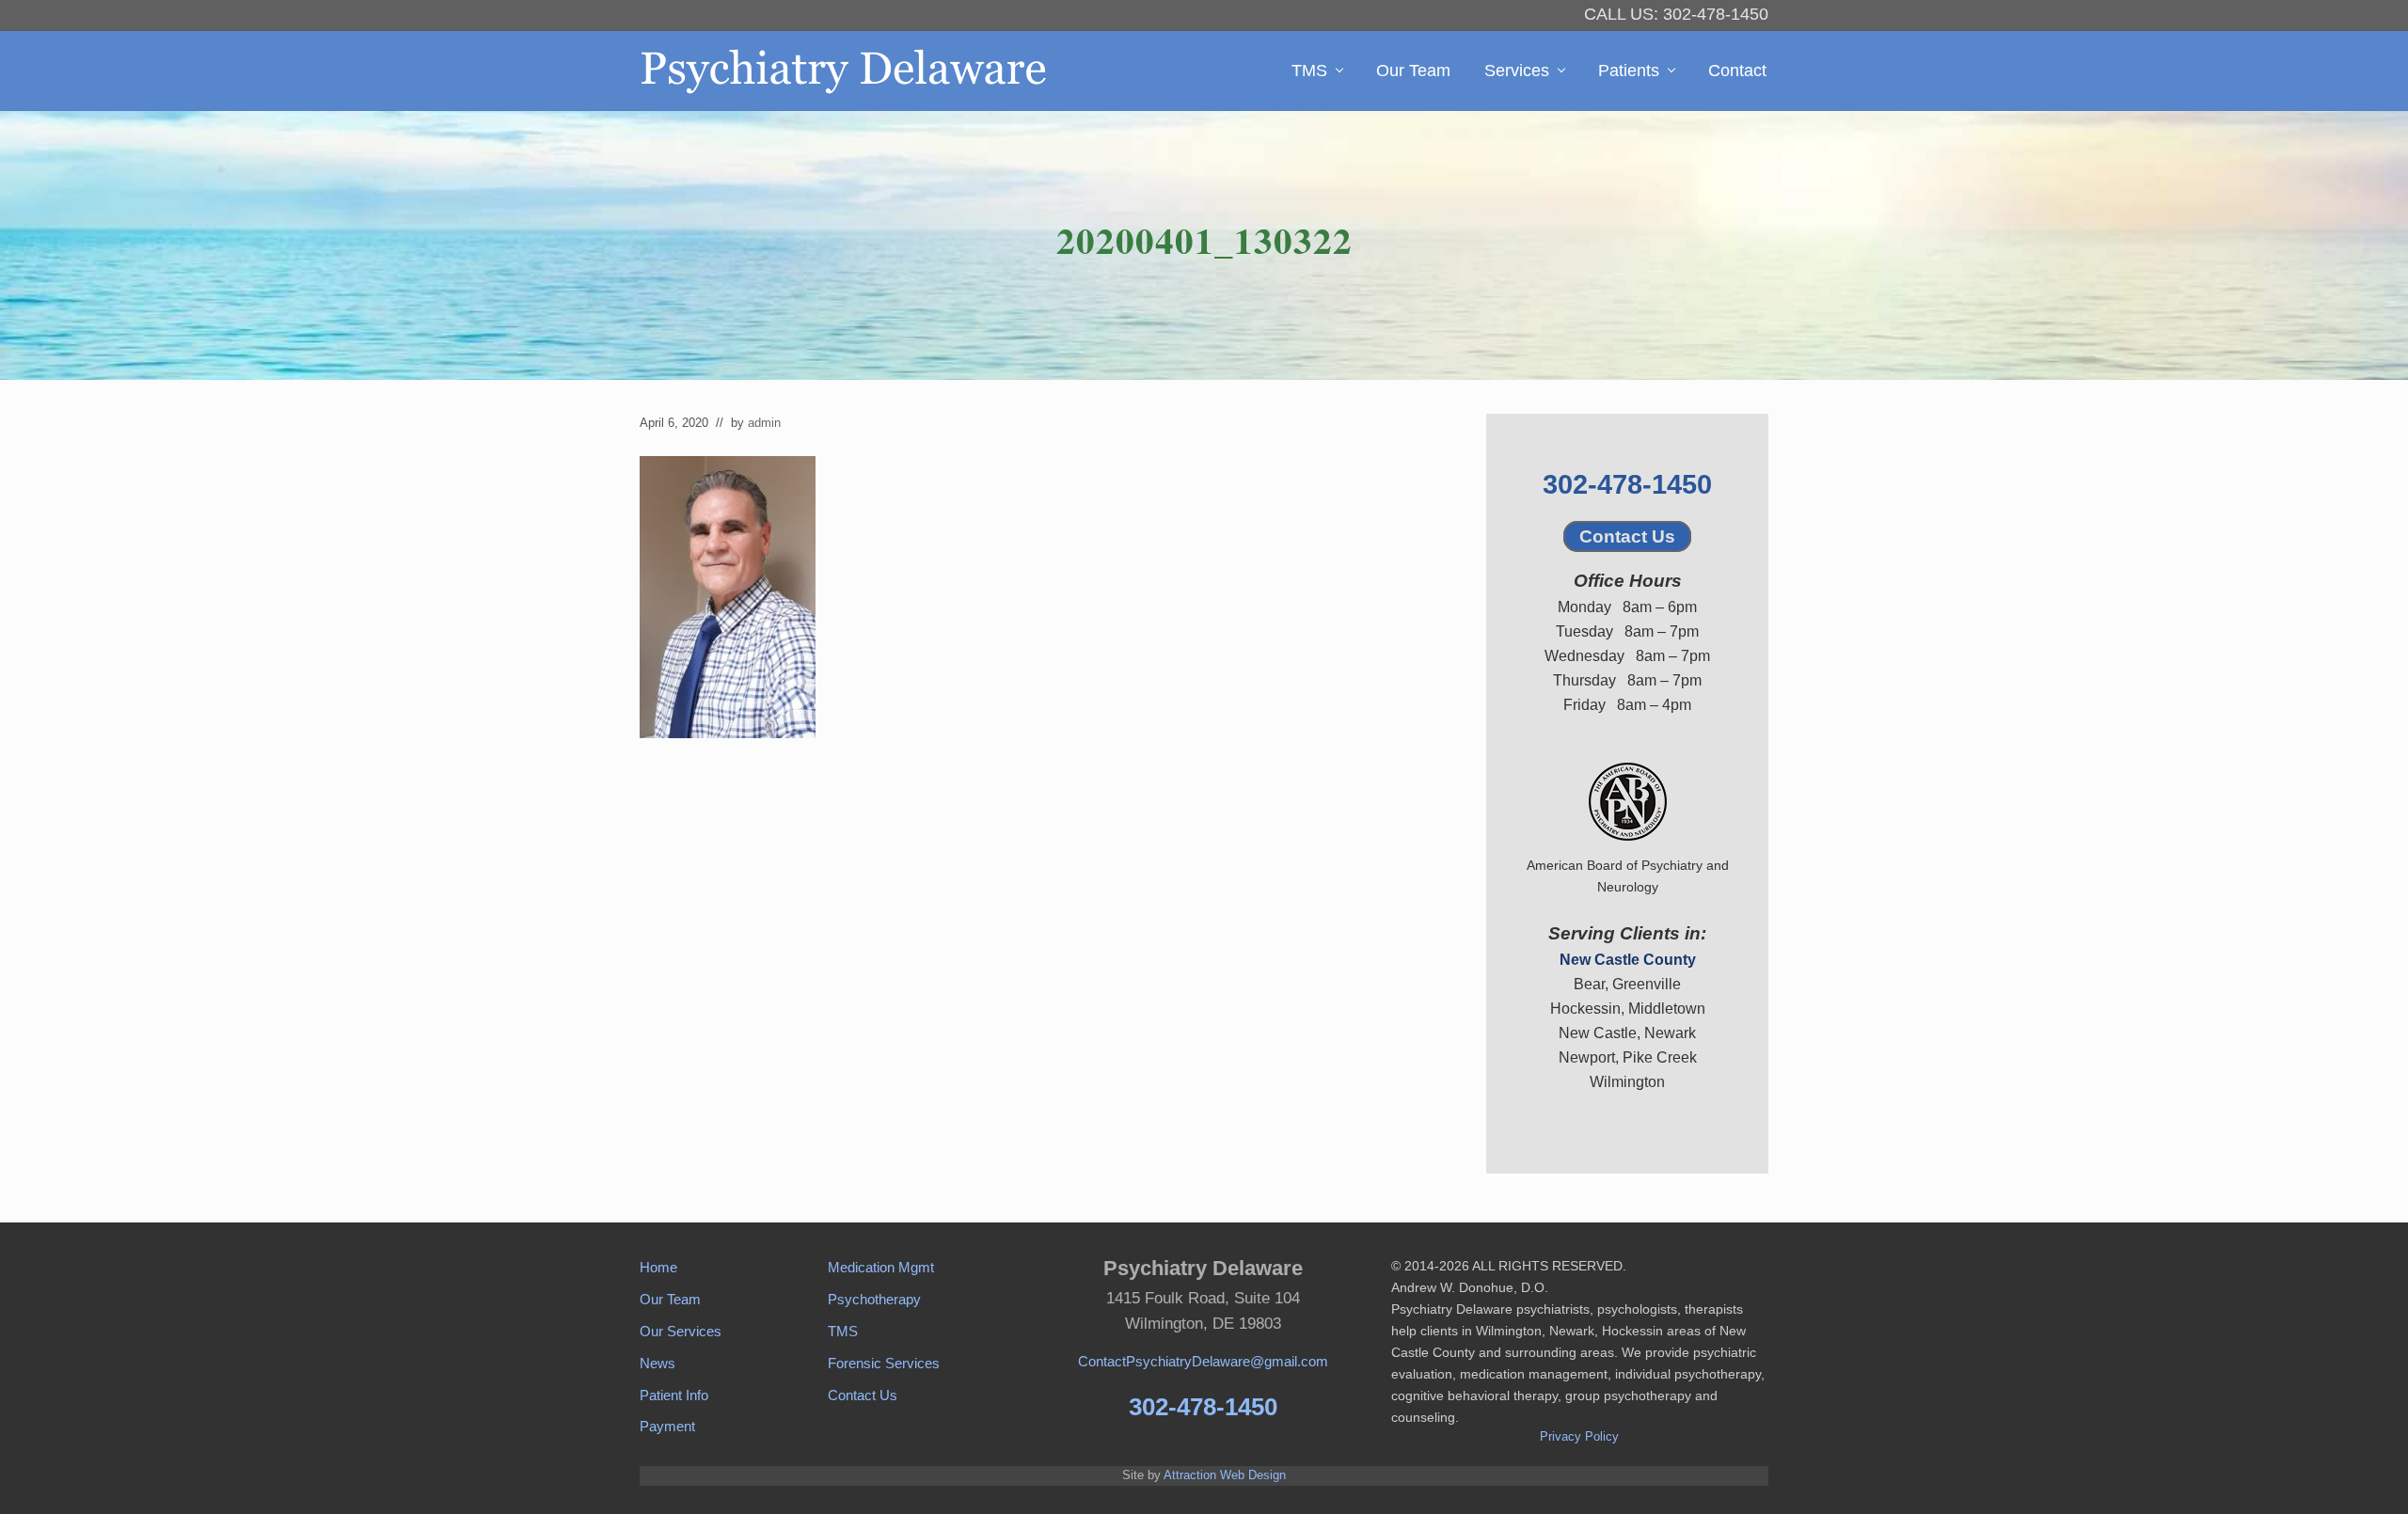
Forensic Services (884, 1363)
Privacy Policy (1579, 1436)
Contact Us (1627, 536)
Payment (667, 1426)
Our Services (681, 1331)
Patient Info (674, 1395)
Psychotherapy (874, 1299)
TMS (843, 1331)
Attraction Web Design (1225, 1475)
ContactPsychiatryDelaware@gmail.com (1203, 1361)
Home (658, 1267)
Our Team (670, 1299)
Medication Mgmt (881, 1267)
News (657, 1363)
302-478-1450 (1627, 484)
